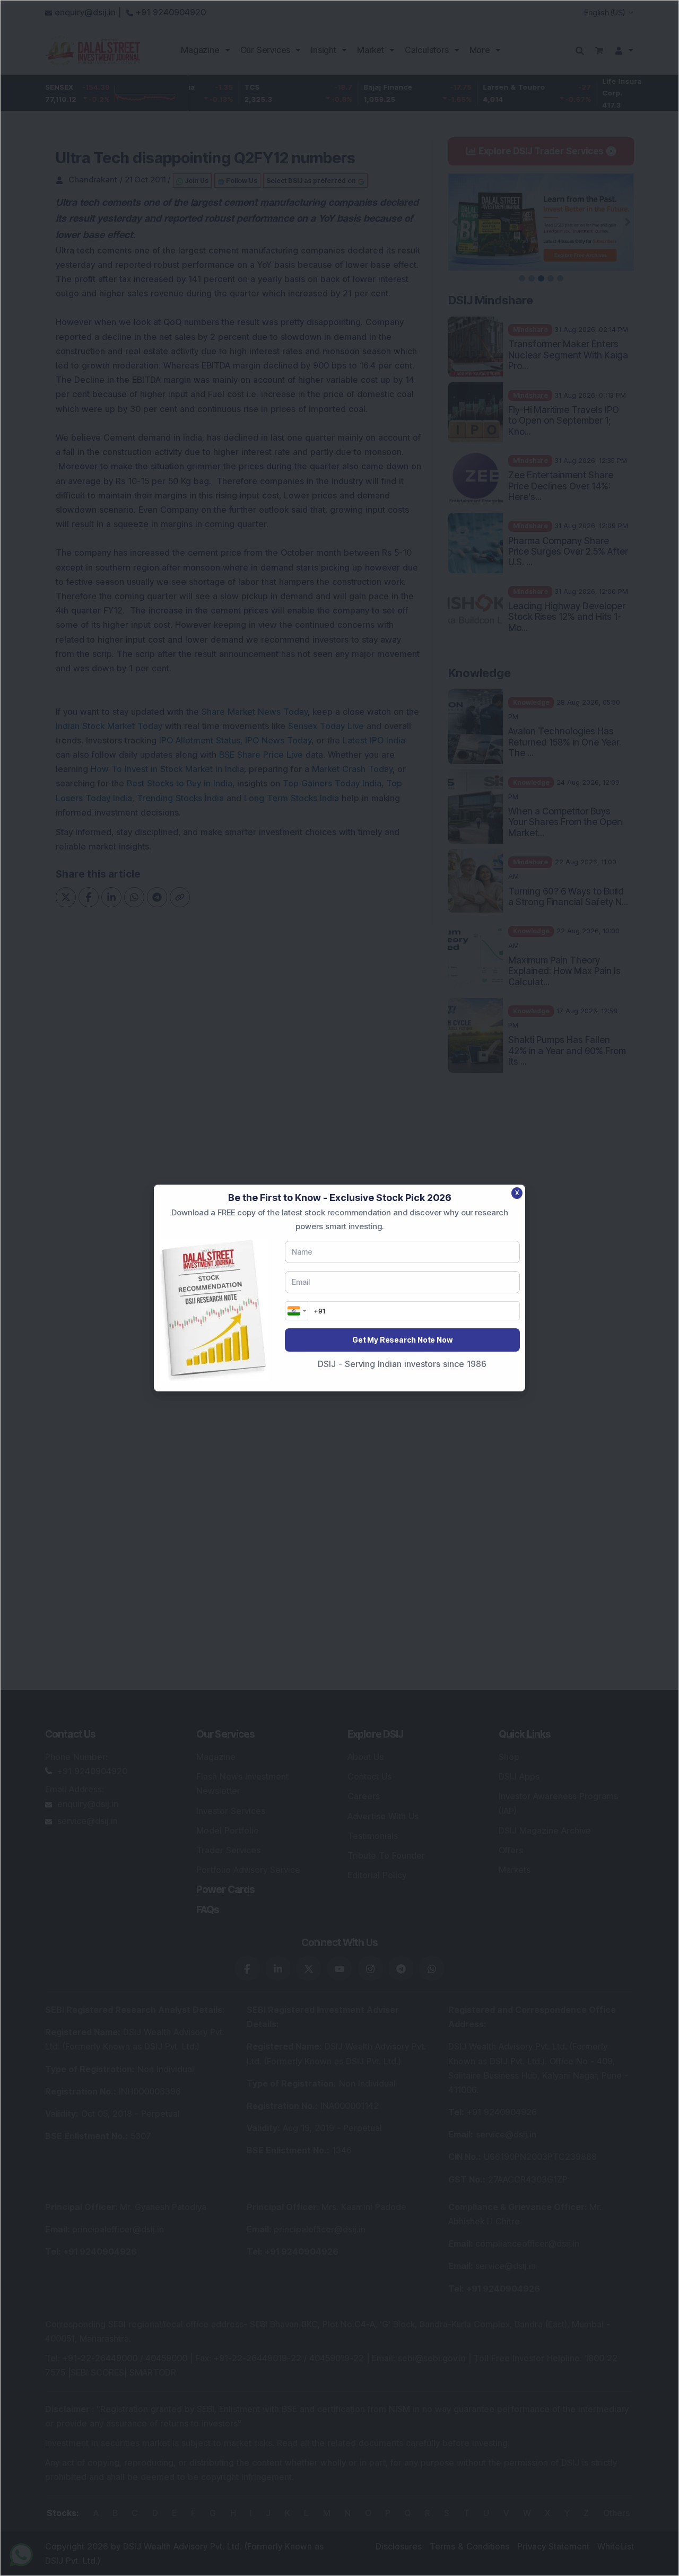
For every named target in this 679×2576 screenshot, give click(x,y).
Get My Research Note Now (402, 1340)
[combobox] (297, 1311)
